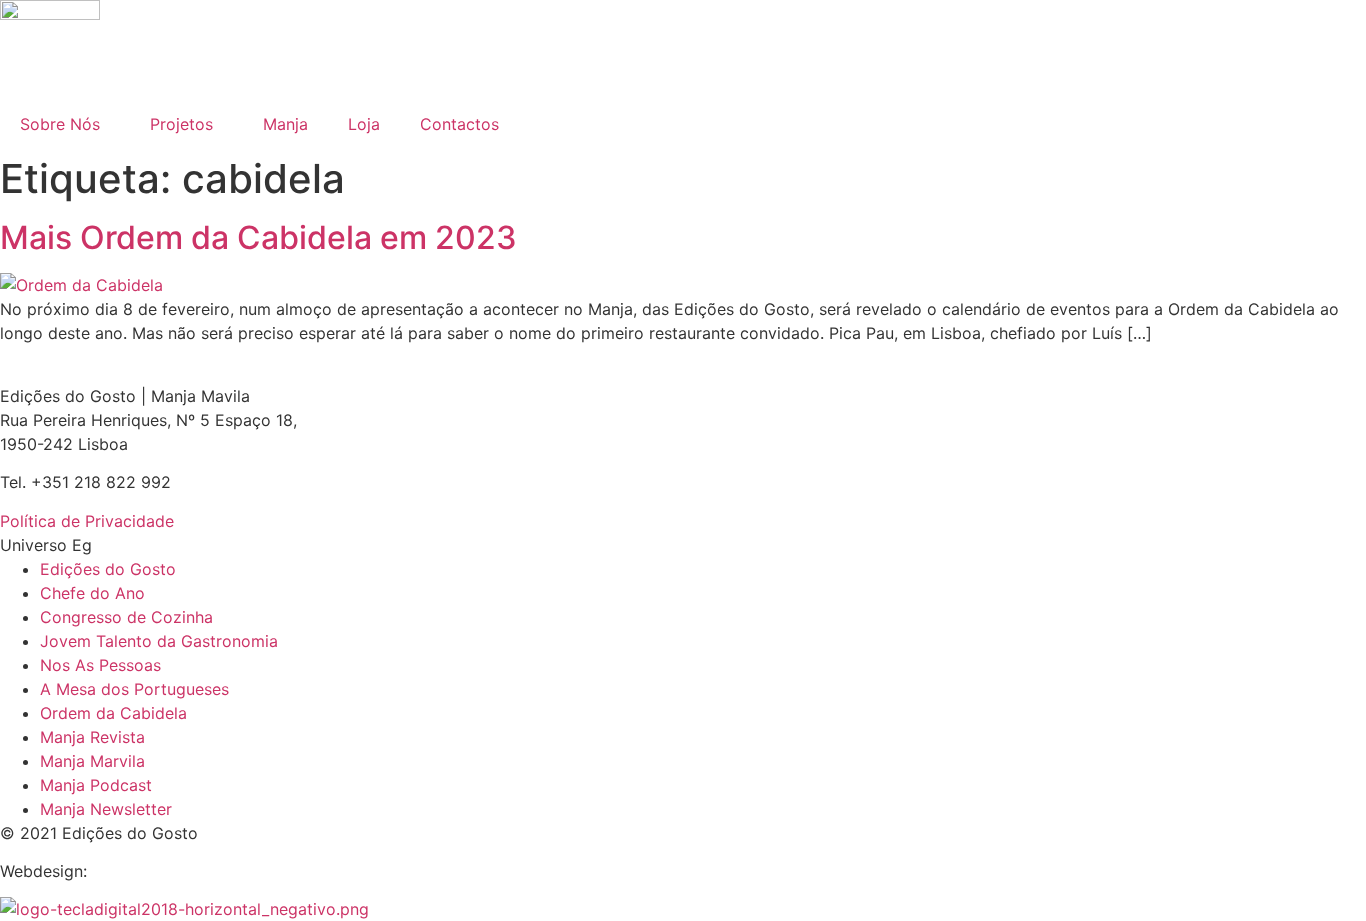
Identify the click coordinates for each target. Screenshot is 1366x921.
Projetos (181, 124)
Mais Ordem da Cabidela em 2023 (258, 237)
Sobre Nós (60, 124)
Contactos (459, 124)
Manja (285, 124)
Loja (364, 124)
